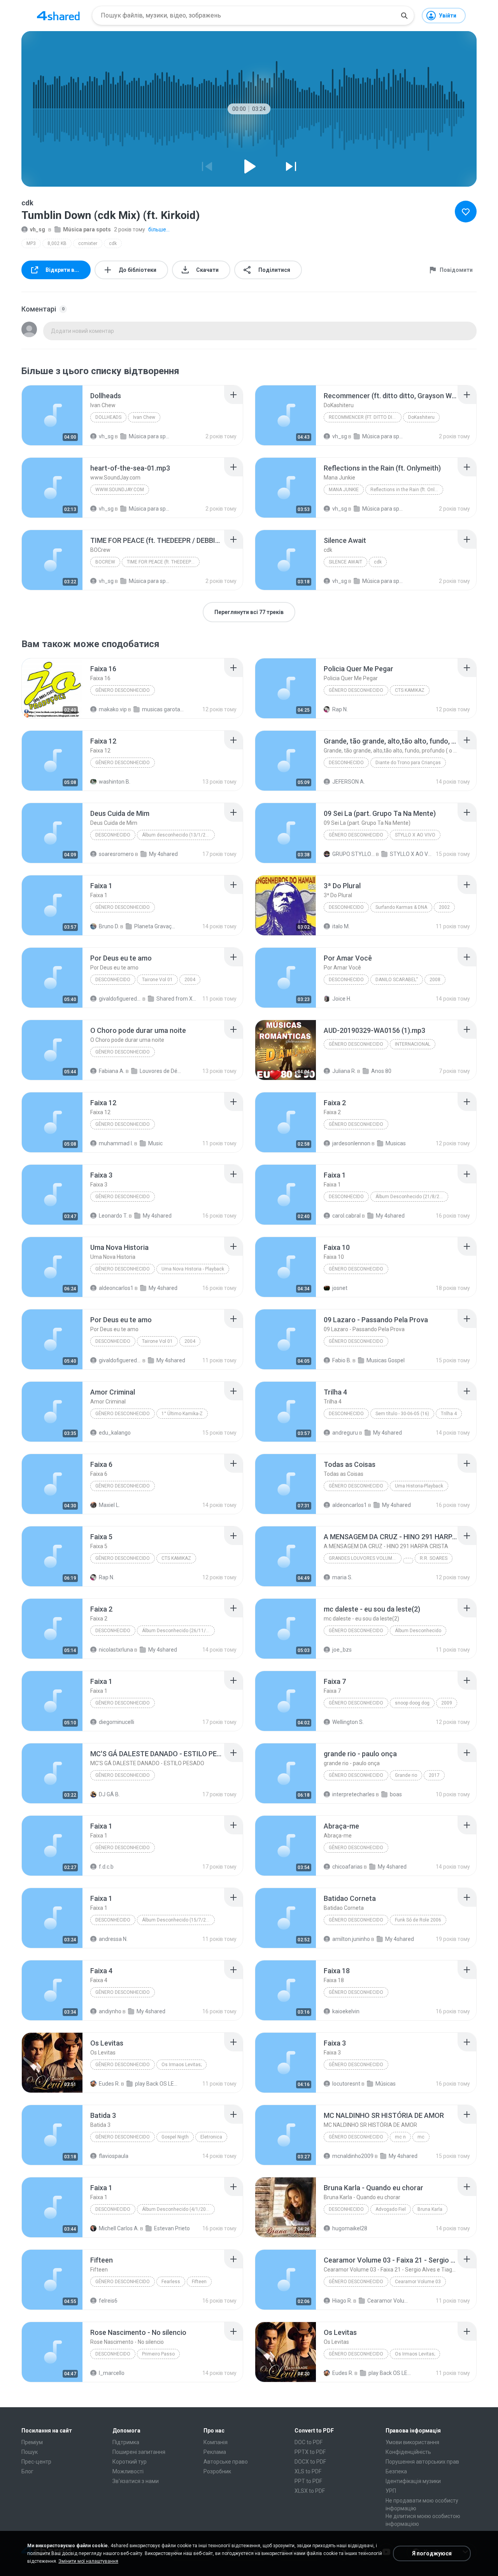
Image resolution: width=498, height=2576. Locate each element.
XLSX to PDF (310, 2491)
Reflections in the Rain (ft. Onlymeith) (407, 490)
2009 (447, 1703)
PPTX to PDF (310, 2452)
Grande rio (406, 1775)
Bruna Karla (430, 2209)
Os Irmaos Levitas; (181, 2065)
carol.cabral (346, 1216)
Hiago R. (342, 2301)
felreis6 (108, 2301)
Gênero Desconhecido (123, 763)
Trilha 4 (449, 1414)
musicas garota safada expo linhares (163, 709)
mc (421, 2137)
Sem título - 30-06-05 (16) (402, 1414)
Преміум (32, 2442)
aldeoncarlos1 (116, 1288)
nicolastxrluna (116, 1650)
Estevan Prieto (172, 2228)
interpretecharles (353, 1794)
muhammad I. (116, 1143)
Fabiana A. (112, 1071)
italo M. (341, 926)
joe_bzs (342, 1650)
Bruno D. (109, 926)
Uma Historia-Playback (419, 1486)
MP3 (31, 243)
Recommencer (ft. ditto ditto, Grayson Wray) (365, 417)
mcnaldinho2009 (353, 2156)
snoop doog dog (412, 1703)
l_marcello (112, 2373)
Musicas (396, 1143)
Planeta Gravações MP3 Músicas (155, 926)
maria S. (342, 1577)
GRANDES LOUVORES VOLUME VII (365, 1558)
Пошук (30, 2452)
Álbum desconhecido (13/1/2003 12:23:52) (178, 835)
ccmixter (88, 243)
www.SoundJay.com (120, 490)
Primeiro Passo (158, 2354)
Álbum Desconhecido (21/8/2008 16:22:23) (412, 1197)
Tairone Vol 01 (157, 980)
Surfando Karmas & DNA (401, 907)
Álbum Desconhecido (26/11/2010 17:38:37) (178, 1631)
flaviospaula (114, 2156)
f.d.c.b (106, 1867)
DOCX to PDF (310, 2462)
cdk (113, 243)
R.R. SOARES (434, 1558)
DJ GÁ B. (109, 1794)
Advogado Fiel (391, 2209)
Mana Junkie (344, 490)
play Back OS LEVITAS (156, 2084)
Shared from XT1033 (178, 999)
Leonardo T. (113, 1216)
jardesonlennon (351, 1143)
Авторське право (226, 2462)
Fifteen (199, 2282)
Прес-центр (36, 2462)
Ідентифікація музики (413, 2481)
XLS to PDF (308, 2471)
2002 (444, 907)
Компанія (216, 2442)
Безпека (396, 2471)
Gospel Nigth (175, 2137)
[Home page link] (58, 16)
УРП (391, 2491)
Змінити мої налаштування (88, 2561)
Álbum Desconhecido (418, 1631)
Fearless (171, 2282)
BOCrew (105, 562)
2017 (434, 1775)
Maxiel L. (109, 1505)
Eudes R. (109, 2084)
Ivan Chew (144, 417)
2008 (435, 980)
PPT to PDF (308, 2481)
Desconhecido (346, 763)
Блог (27, 2471)
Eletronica (211, 2137)
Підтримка (126, 2442)
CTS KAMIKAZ (410, 690)
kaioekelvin (346, 2011)
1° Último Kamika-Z (182, 1414)
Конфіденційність (408, 2452)
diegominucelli (117, 1722)
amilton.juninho (351, 1939)
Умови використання (412, 2442)
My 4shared (163, 854)
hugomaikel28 (350, 2228)
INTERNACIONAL (413, 1044)
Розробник (217, 2471)
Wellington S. (348, 1722)
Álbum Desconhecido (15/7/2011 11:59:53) (178, 1920)
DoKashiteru (421, 417)
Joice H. (342, 999)
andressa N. (113, 1939)
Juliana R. (344, 1071)
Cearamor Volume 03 (418, 2282)
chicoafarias (347, 1867)
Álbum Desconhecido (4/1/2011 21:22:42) (178, 2209)
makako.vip (113, 709)
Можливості (128, 2471)
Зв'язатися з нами (136, 2481)
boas (396, 1794)
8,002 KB (57, 243)
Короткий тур (130, 2462)
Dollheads (108, 417)
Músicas (386, 2084)
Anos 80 (381, 1071)
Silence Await (345, 562)
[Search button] (404, 16)
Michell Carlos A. (119, 2228)
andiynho (110, 2011)
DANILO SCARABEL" (397, 980)
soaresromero (116, 854)
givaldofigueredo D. (120, 999)
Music (155, 1143)
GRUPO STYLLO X (353, 854)
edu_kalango (115, 1433)
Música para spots (87, 229)
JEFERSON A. (349, 782)
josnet (340, 1288)
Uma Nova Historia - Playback (193, 1269)
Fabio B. (342, 1360)
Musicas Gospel (386, 1360)
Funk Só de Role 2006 (418, 1920)
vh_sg (38, 229)
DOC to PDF (309, 2442)
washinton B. (115, 782)
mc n (400, 2137)
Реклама (215, 2452)
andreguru (345, 1433)
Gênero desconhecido (123, 690)
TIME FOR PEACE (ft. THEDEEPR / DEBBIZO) (163, 562)
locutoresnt (346, 2084)
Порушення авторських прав (422, 2462)
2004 (190, 980)
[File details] (52, 415)
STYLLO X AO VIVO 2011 (411, 854)
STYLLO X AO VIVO (415, 835)
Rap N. (340, 709)
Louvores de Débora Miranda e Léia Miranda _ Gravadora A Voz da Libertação (161, 1071)
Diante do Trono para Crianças (408, 763)
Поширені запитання (139, 2452)
